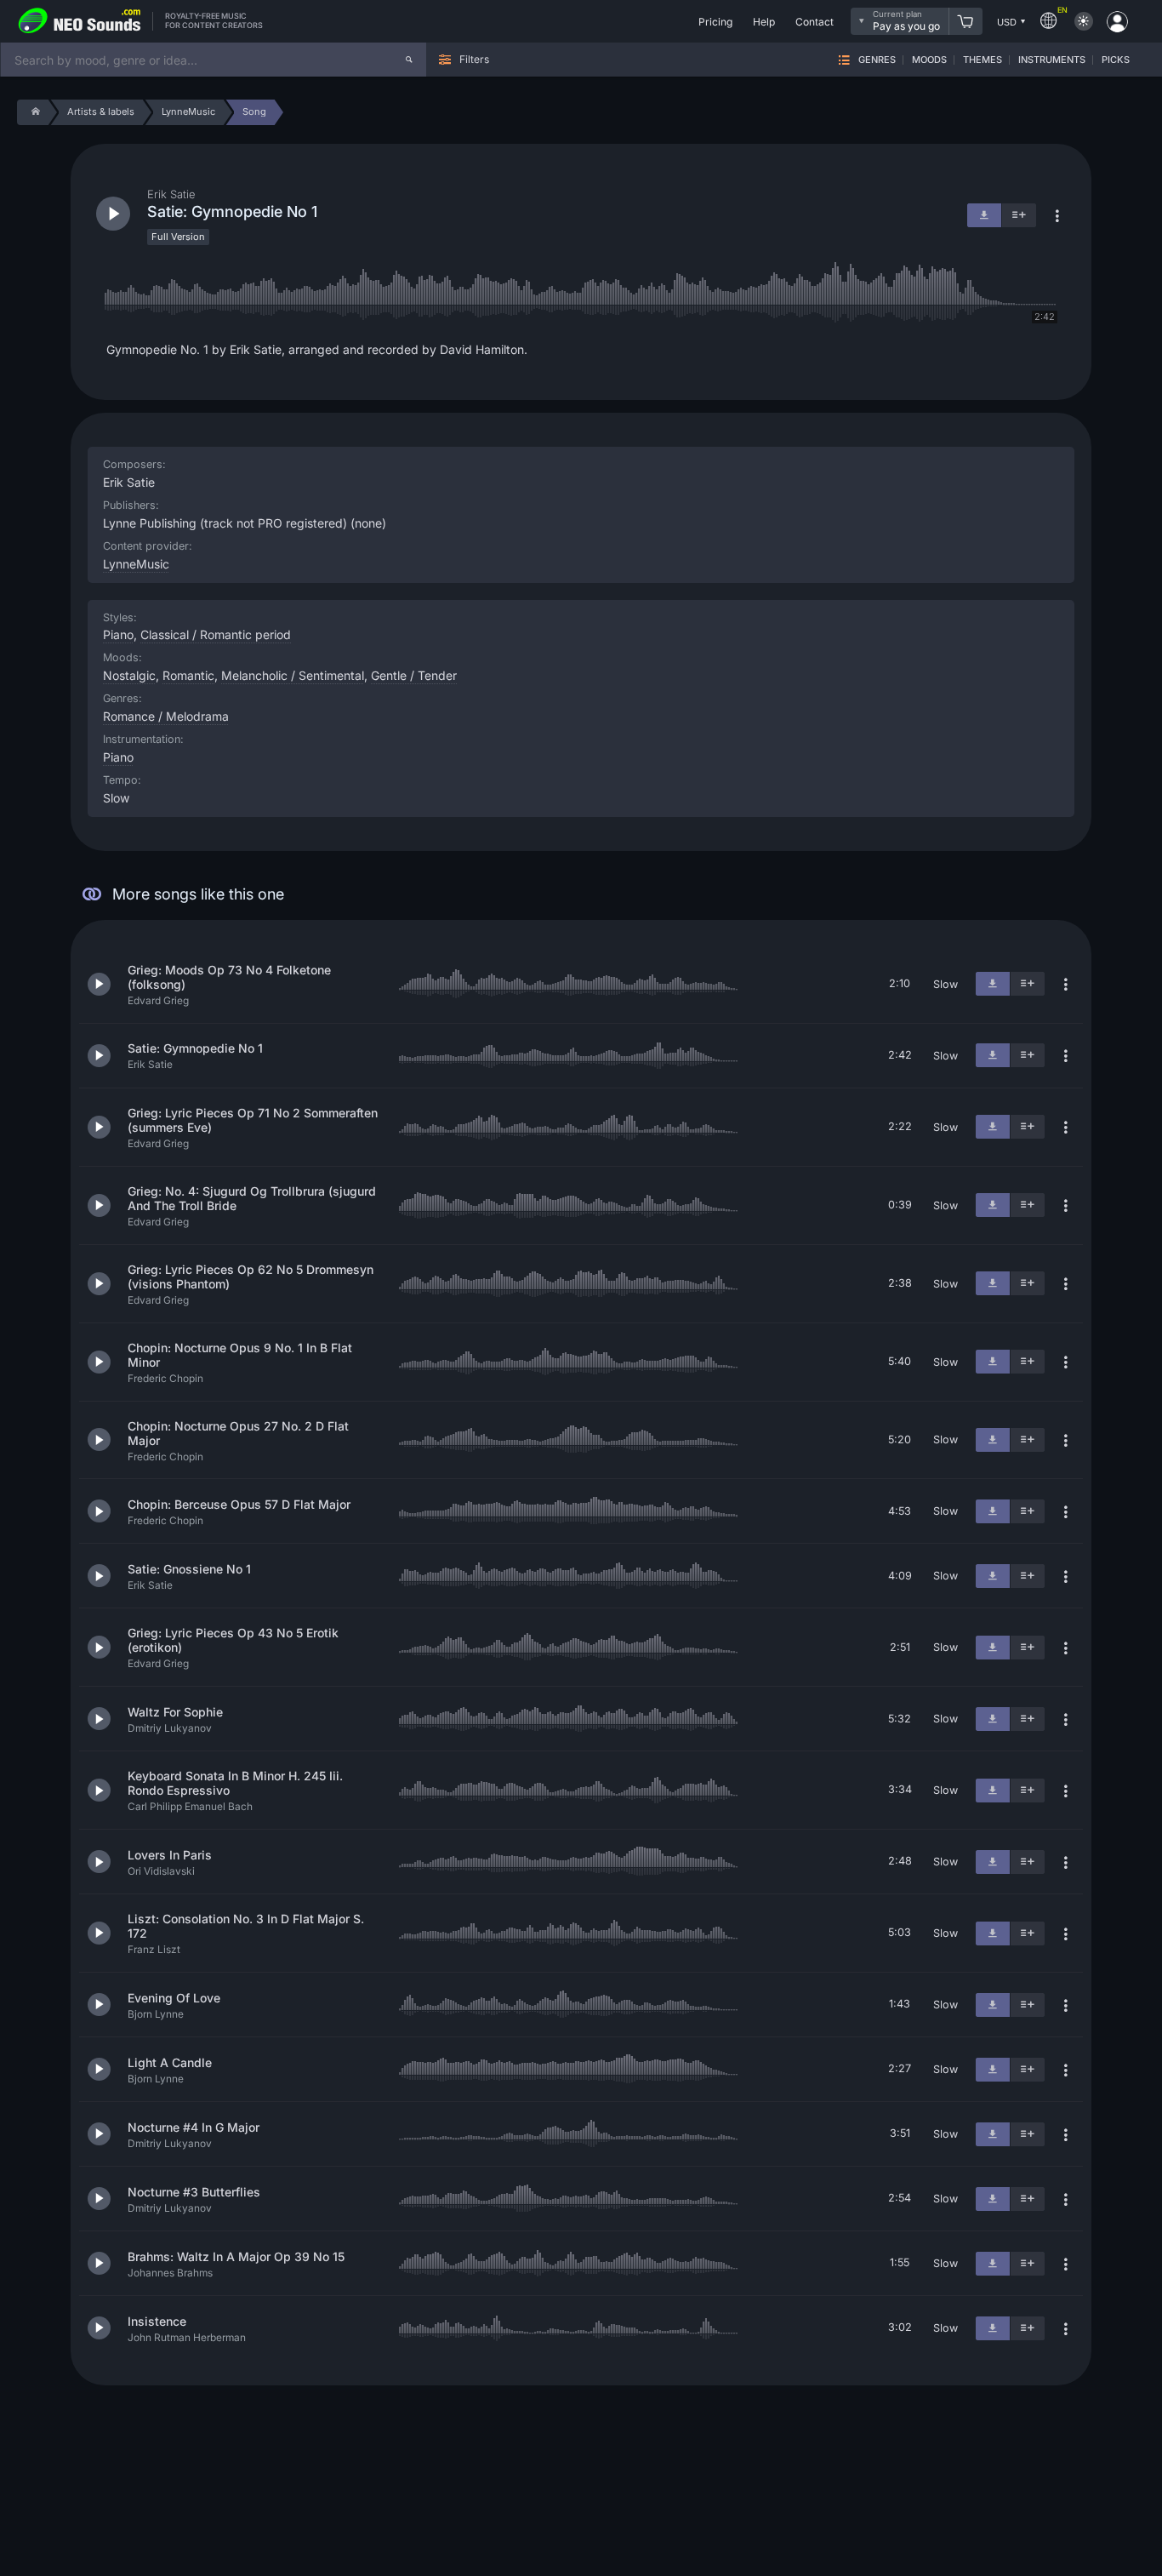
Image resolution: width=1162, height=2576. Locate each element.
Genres (877, 60)
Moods (929, 60)
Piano (118, 757)
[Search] (409, 60)
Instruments (1052, 60)
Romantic (188, 675)
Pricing (715, 22)
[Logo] (80, 21)
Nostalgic (129, 675)
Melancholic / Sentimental (293, 675)
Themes (983, 60)
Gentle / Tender (414, 675)
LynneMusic (136, 564)
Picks (1116, 60)
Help (764, 22)
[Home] (33, 112)
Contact (815, 22)
